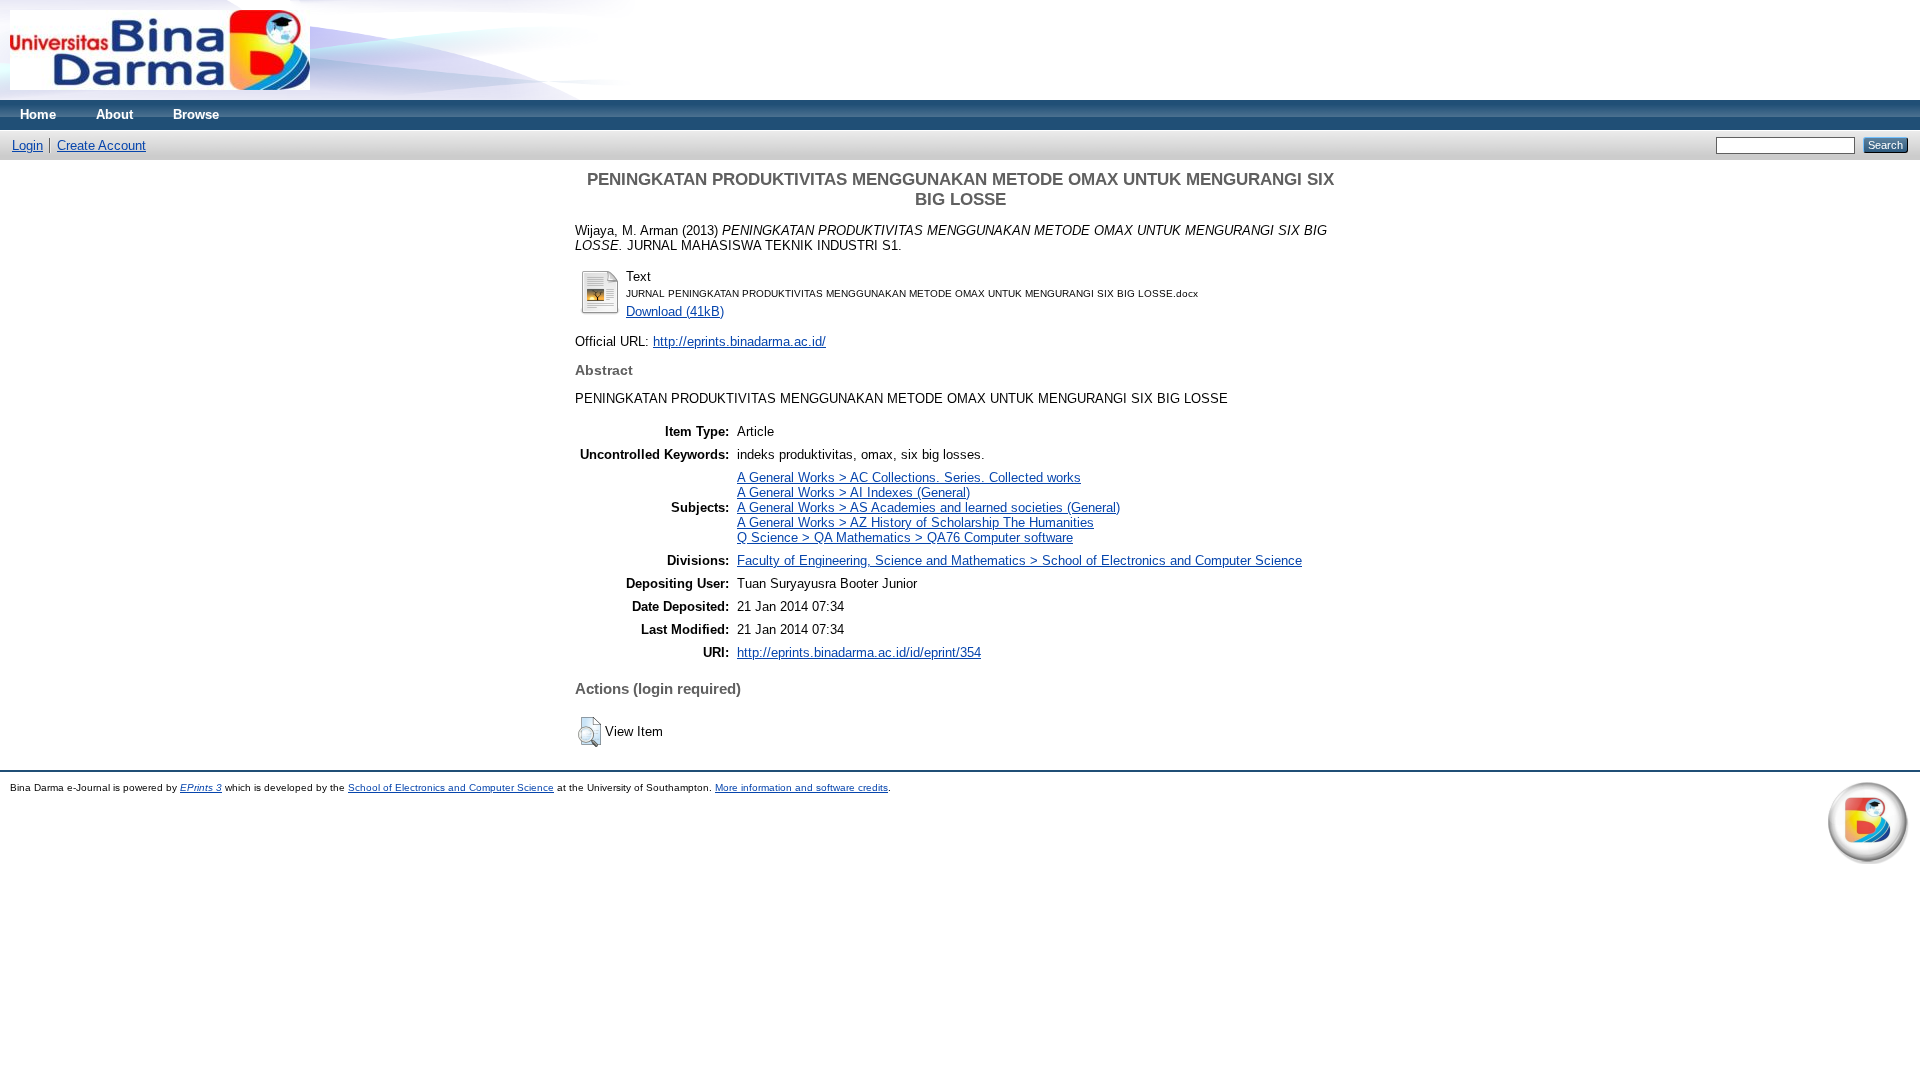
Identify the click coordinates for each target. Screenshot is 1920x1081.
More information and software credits (801, 787)
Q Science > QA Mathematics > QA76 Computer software (905, 537)
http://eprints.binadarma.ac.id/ (739, 341)
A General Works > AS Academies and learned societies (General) (928, 507)
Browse (196, 114)
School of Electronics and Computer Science (451, 787)
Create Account (101, 145)
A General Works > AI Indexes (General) (853, 492)
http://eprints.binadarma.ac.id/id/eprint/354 (859, 652)
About (114, 114)
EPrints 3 (201, 787)
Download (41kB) (675, 311)
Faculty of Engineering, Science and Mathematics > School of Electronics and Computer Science (1019, 560)
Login (27, 145)
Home (38, 114)
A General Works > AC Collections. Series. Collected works (909, 477)
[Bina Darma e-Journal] (160, 95)
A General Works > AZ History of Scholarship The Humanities (915, 522)
